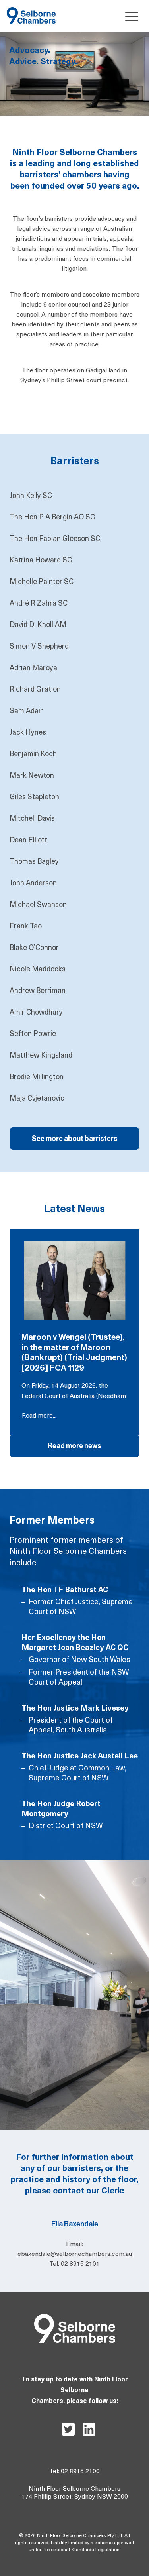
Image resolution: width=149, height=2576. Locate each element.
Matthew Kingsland (41, 1056)
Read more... (39, 1416)
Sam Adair (26, 712)
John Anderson (33, 884)
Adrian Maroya (33, 669)
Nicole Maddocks (38, 970)
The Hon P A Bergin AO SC (52, 518)
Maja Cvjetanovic (37, 1099)
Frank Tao (26, 927)
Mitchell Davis (32, 819)
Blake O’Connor (34, 948)
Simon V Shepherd (39, 647)
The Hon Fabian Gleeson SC (55, 539)
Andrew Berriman (38, 991)
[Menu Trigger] (130, 16)
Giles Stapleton (34, 798)
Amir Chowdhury (36, 1013)
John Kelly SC (31, 496)
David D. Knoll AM (38, 625)
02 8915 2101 (80, 2264)
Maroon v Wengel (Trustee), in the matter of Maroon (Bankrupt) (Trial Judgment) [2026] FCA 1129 (74, 1353)
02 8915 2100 (80, 2472)
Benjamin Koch (33, 755)
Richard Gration (35, 690)
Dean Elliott (28, 841)
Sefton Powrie (33, 1034)
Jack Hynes (28, 733)
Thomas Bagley (34, 862)
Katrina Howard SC (41, 561)
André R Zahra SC (39, 604)
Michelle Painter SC (42, 582)
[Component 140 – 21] (31, 11)
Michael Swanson (38, 905)
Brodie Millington (37, 1078)
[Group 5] (75, 2317)
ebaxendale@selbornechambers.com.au (75, 2254)
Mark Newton (32, 776)
